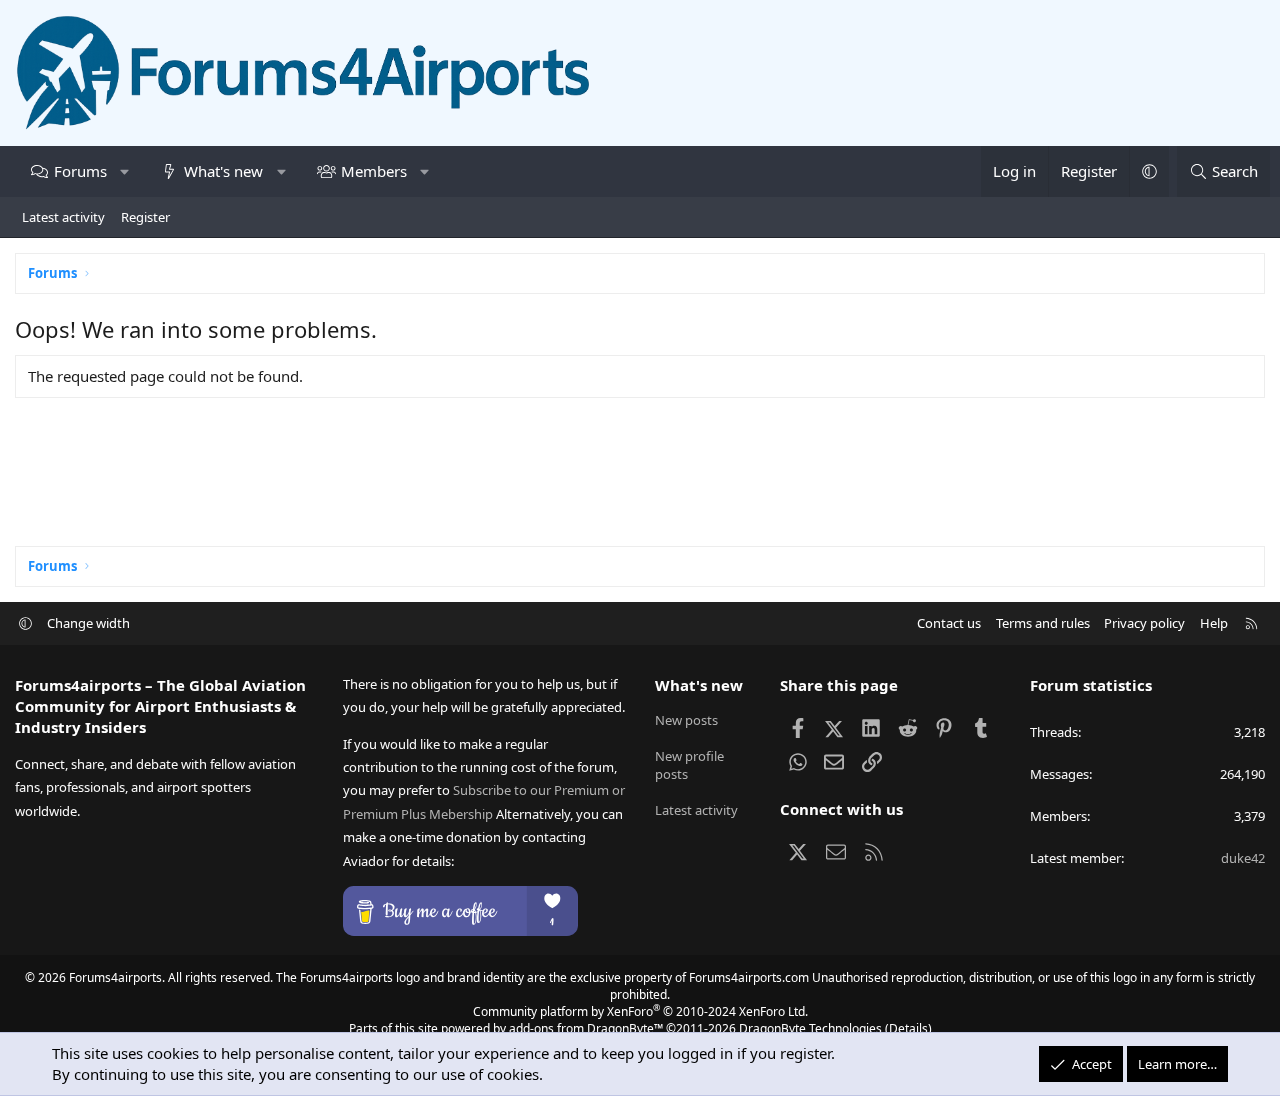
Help (1214, 623)
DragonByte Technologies (810, 1028)
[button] (124, 171)
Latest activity (63, 217)
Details (908, 1028)
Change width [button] (88, 623)
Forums (80, 171)
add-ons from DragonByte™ (586, 1028)
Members (374, 171)
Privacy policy (1144, 623)
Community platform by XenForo (640, 1011)
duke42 (1243, 858)
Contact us (949, 623)
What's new (223, 171)
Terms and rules (1043, 623)
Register (145, 217)
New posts (686, 720)
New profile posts (689, 765)
